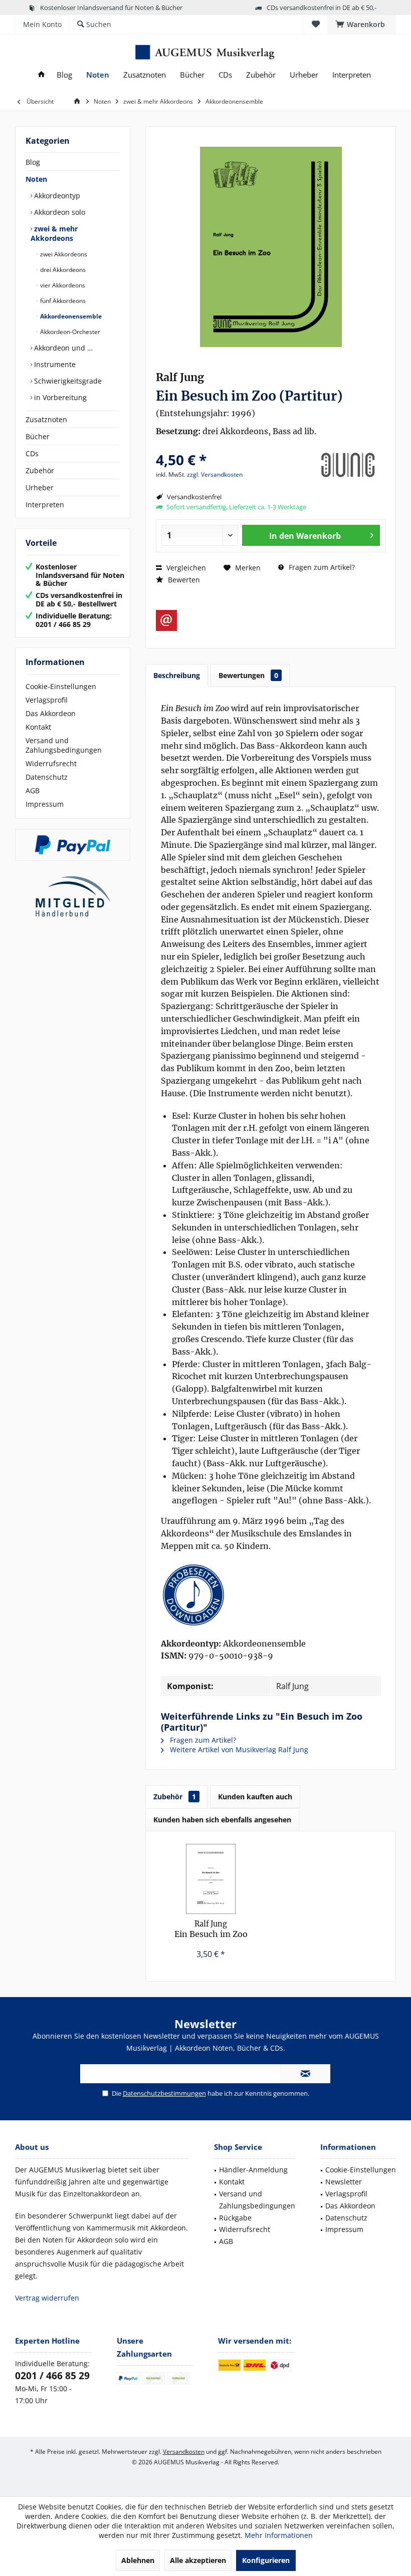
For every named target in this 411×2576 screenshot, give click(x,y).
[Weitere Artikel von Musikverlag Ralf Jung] (348, 465)
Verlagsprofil (47, 700)
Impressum (45, 804)
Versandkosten (184, 2452)
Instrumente (54, 364)
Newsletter (344, 2182)
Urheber (40, 488)
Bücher (38, 436)
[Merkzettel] (316, 24)
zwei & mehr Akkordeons (54, 233)
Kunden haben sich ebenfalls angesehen (222, 1820)
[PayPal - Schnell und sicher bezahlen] (73, 845)
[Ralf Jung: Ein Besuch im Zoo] (271, 1595)
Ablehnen (138, 2560)
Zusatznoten (46, 419)
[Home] (41, 75)
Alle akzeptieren (198, 2560)
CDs (32, 453)
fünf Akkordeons (62, 301)
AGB (33, 790)
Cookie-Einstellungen (61, 686)
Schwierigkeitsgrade (67, 381)
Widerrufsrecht (51, 763)
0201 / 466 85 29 (52, 2376)
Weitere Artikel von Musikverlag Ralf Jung (238, 1749)
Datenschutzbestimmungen (164, 2093)
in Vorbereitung (59, 397)
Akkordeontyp (56, 196)
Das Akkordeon (51, 713)
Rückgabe (235, 2218)
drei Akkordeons (62, 270)
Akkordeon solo (59, 212)
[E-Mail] (166, 620)
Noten (36, 179)
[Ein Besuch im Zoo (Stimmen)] (211, 1879)
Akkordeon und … (62, 348)
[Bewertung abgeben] (232, 446)
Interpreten (45, 505)
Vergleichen (185, 568)
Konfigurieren (266, 2560)
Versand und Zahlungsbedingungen (64, 745)
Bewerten (183, 580)
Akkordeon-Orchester (69, 332)
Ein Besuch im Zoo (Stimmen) (211, 1929)
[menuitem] (362, 25)
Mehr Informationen (279, 2535)
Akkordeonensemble (70, 316)
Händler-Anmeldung (253, 2170)
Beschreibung (177, 675)
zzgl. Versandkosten (215, 474)
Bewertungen (248, 675)
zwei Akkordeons (63, 254)
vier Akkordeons (62, 285)
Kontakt (38, 727)
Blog (33, 162)
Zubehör (40, 470)
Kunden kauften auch (255, 1797)
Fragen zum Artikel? (321, 567)
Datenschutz (47, 777)
